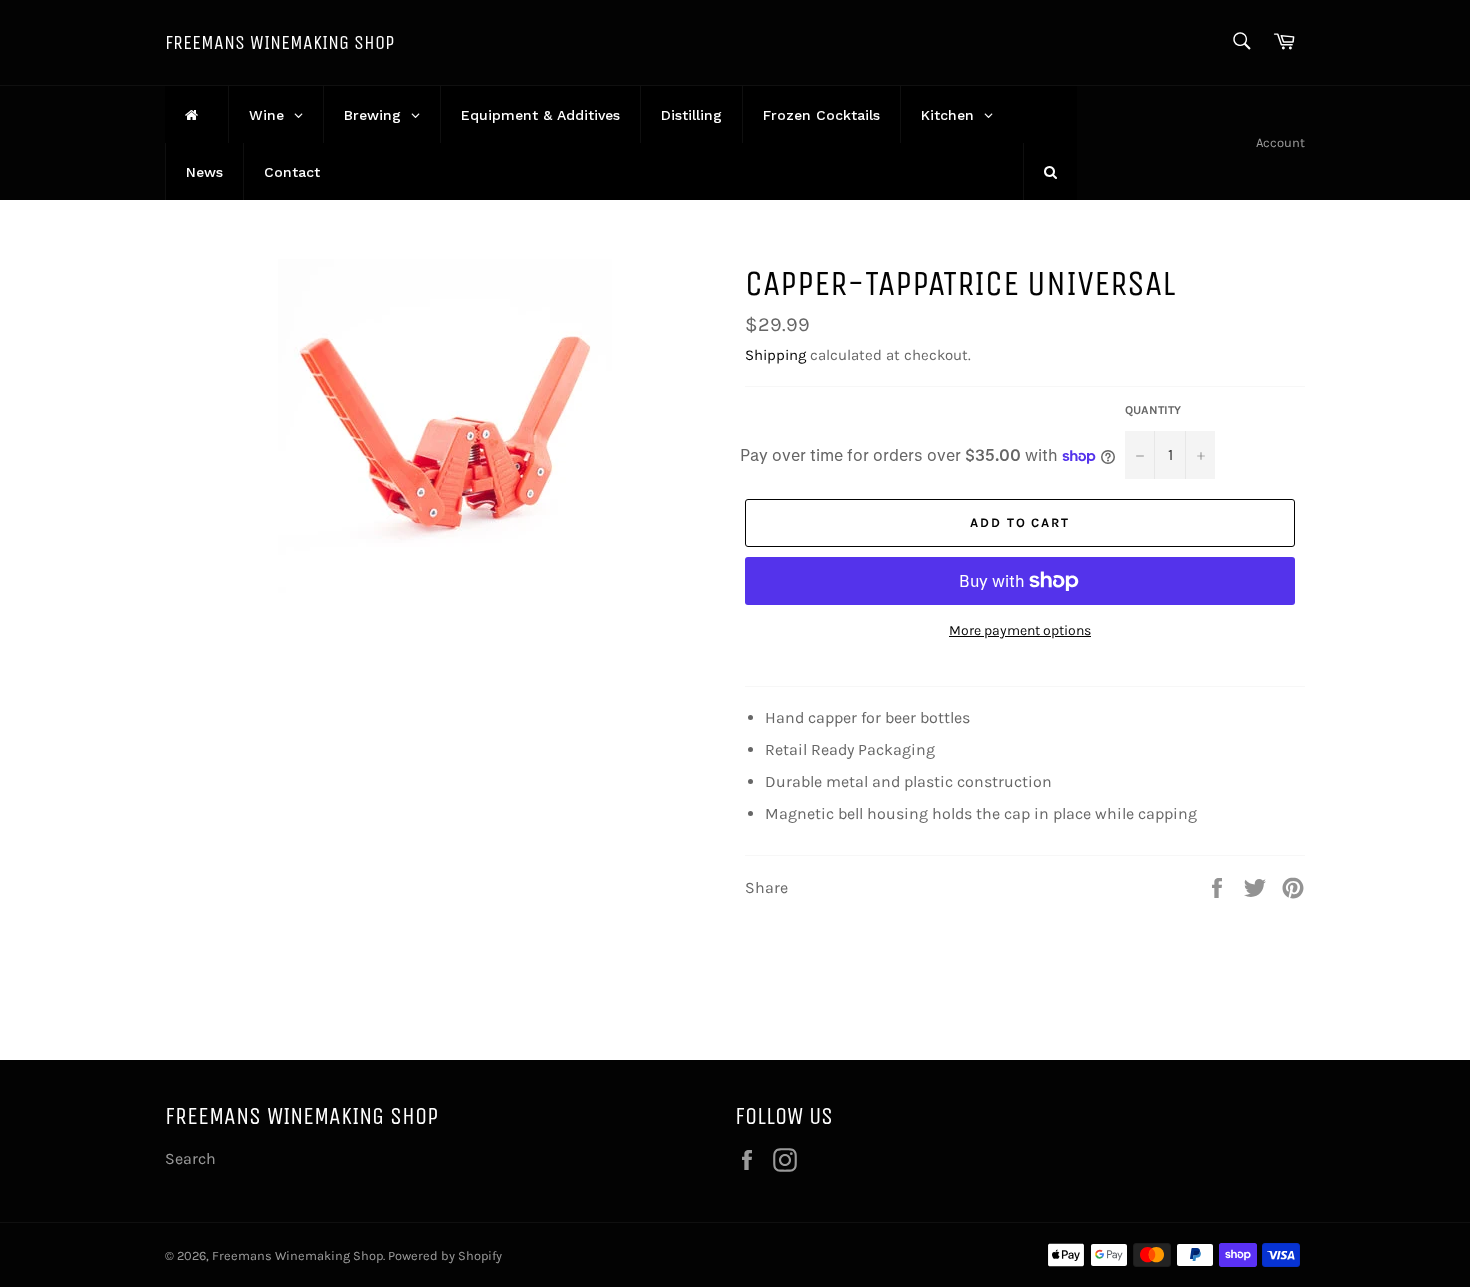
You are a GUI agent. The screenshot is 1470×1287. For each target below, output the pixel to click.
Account (1280, 142)
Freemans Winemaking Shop (279, 42)
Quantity (1153, 410)
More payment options (1020, 630)
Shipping (775, 355)
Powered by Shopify (445, 1255)
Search (190, 1158)
